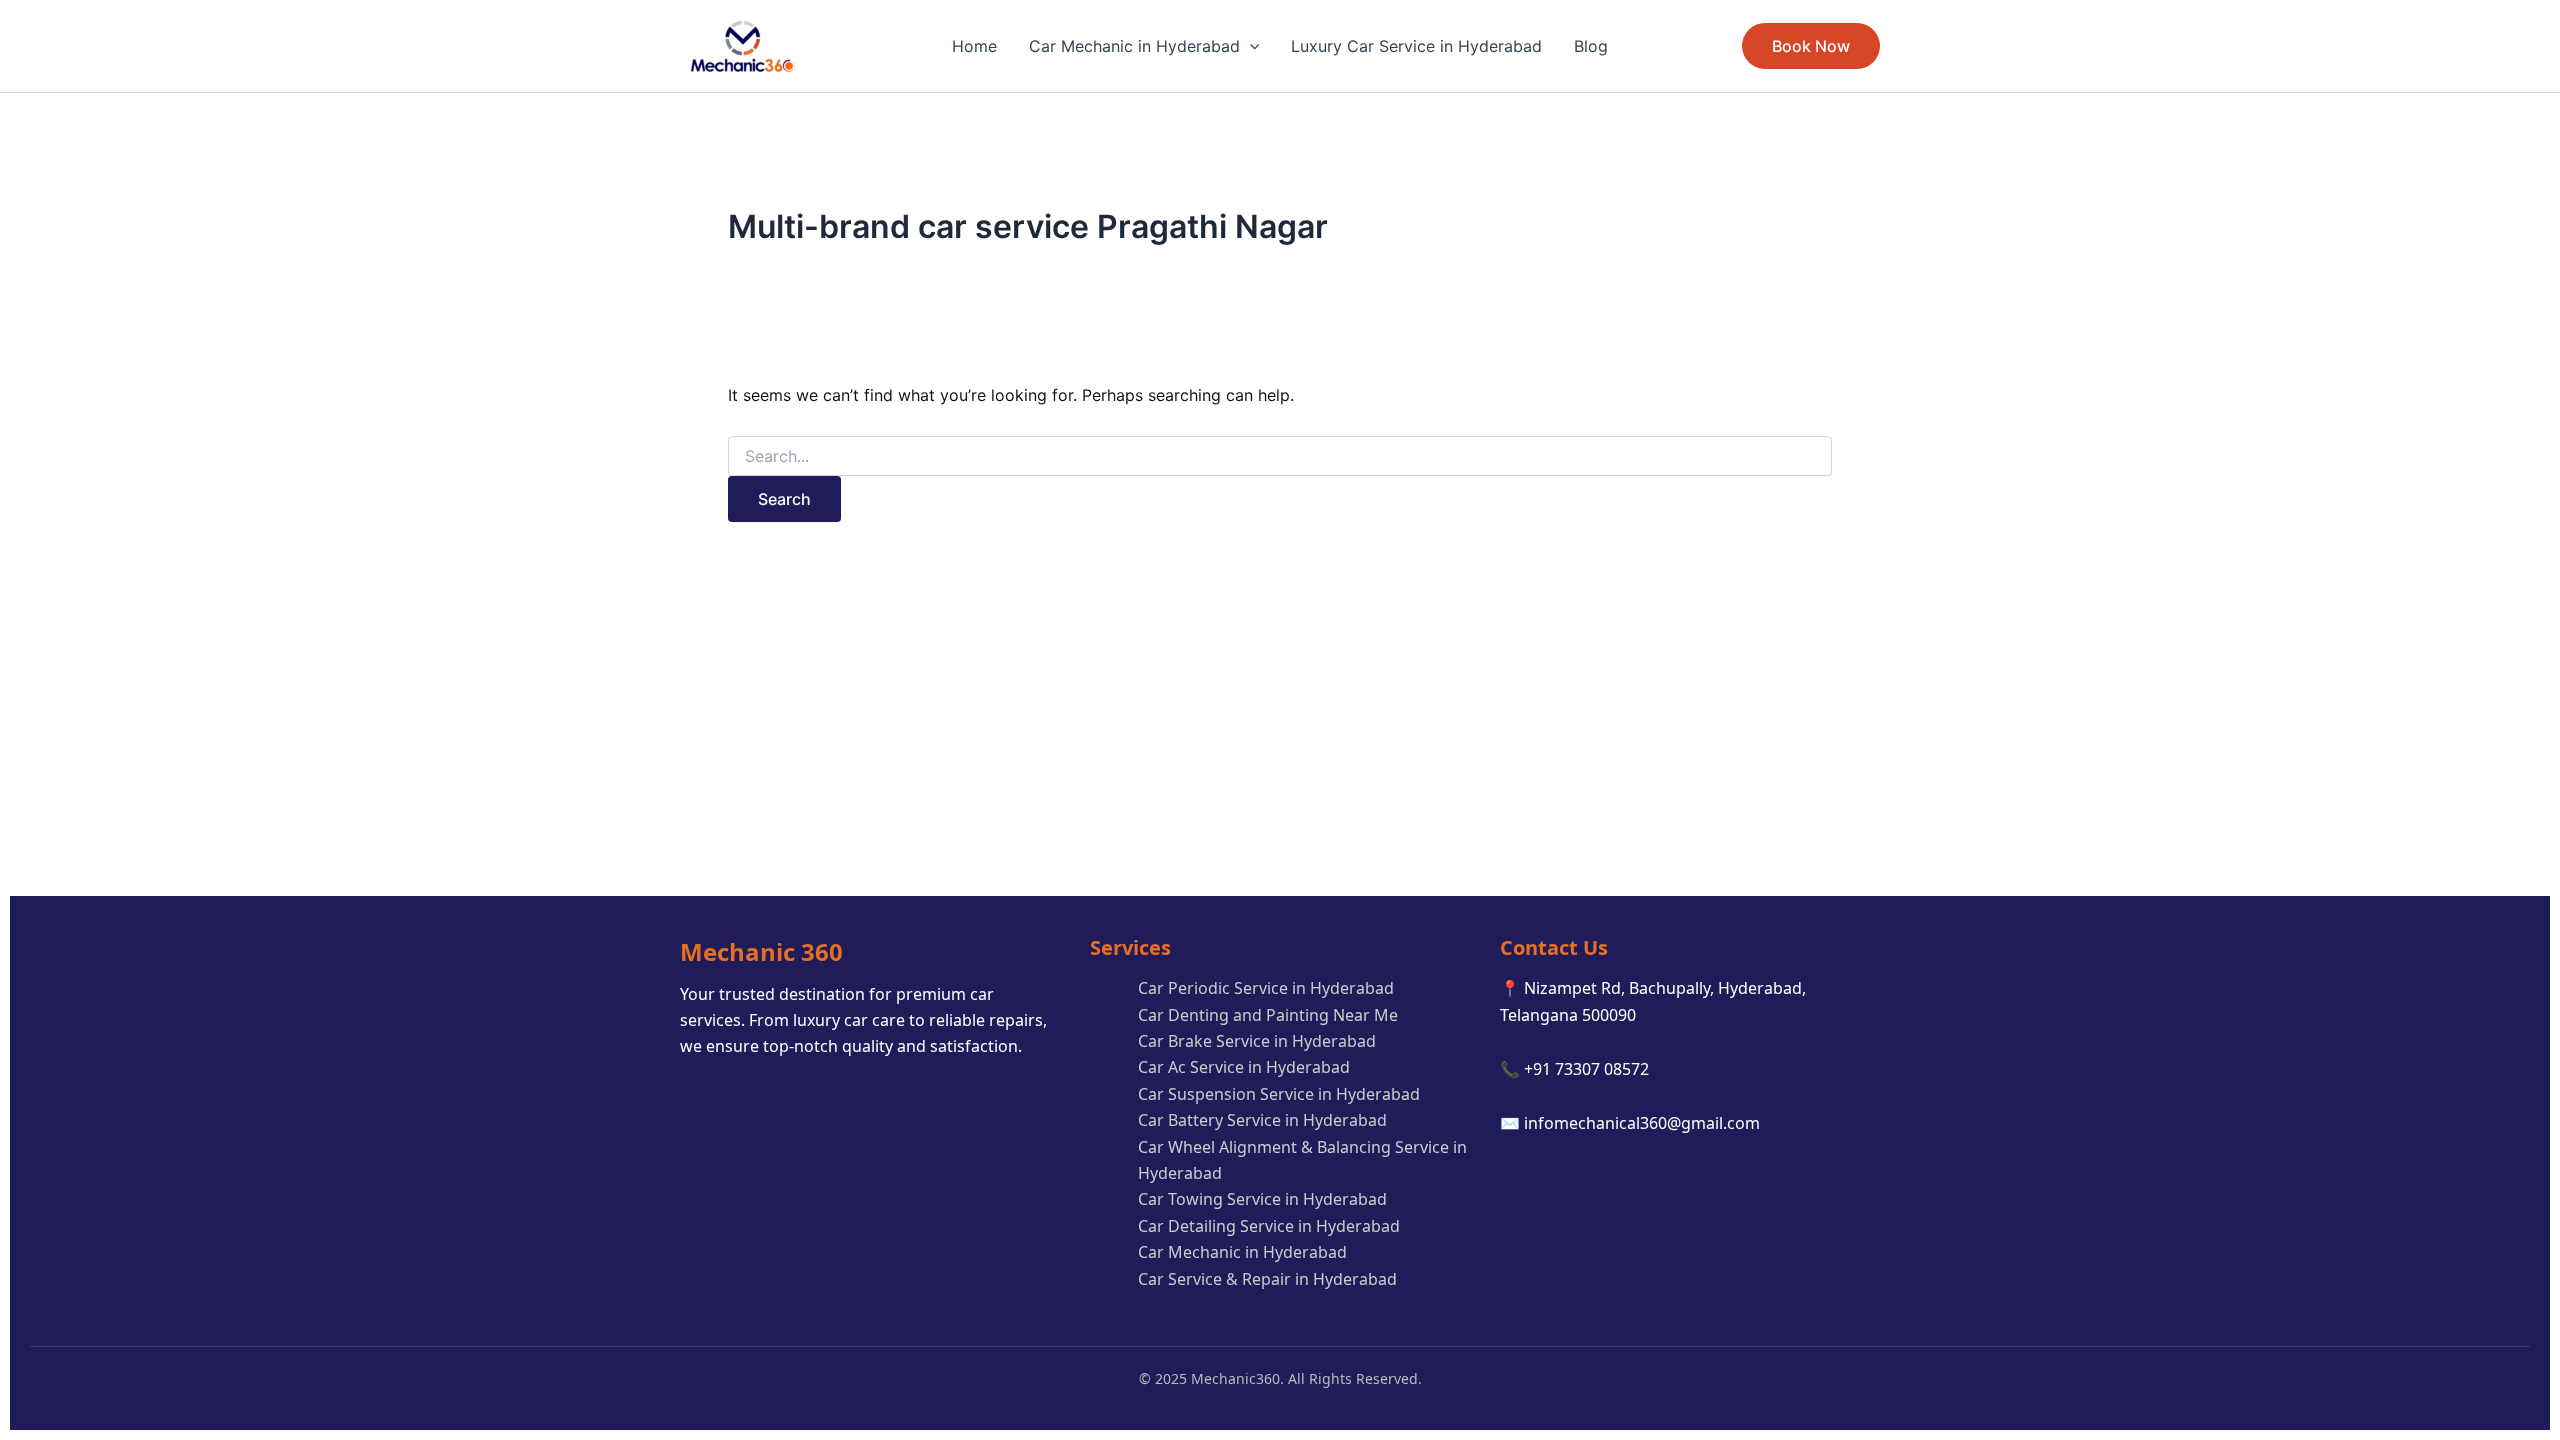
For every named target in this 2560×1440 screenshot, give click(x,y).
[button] (1250, 46)
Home (974, 46)
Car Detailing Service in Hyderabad (1269, 1226)
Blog (1591, 46)
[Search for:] (1280, 456)
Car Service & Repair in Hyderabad (1267, 1279)
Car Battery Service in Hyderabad (1262, 1120)
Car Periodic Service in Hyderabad (1266, 988)
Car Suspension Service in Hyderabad (1279, 1094)
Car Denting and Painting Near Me (1268, 1015)
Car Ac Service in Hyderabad (1244, 1067)
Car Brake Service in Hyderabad (1257, 1041)
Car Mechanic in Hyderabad (1134, 46)
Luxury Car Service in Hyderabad (1416, 46)
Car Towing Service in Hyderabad (1262, 1199)
